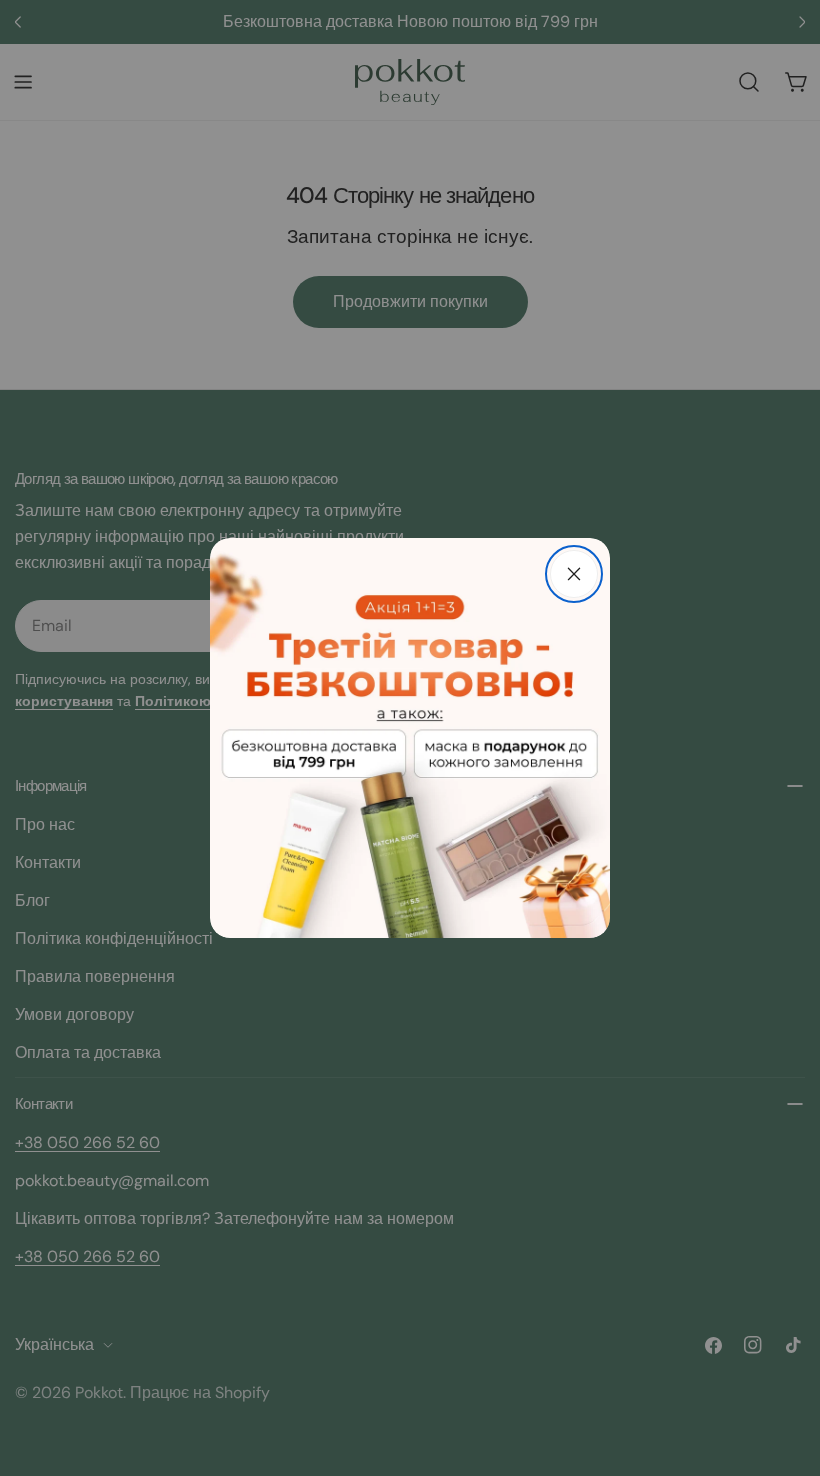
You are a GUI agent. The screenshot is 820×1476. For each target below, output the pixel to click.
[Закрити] (574, 574)
